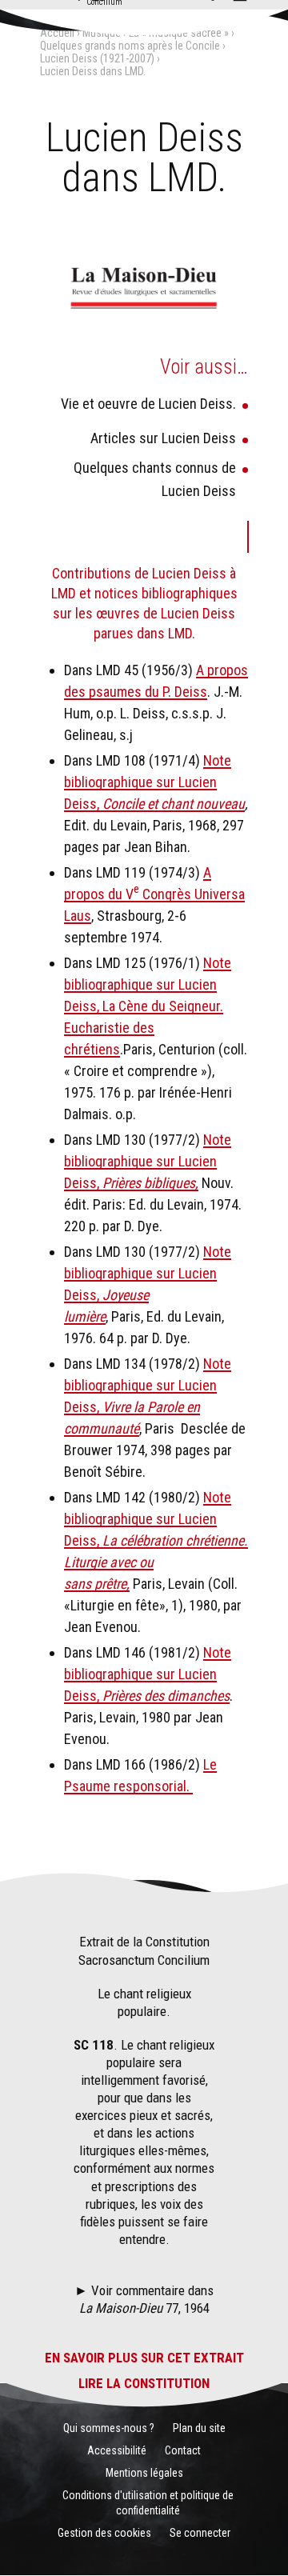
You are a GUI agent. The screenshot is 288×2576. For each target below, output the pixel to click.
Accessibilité (117, 2450)
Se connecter (200, 2533)
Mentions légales (144, 2473)
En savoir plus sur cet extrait (144, 2358)
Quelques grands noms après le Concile (130, 46)
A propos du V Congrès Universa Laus (154, 894)
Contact (183, 2450)
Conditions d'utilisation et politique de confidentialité (148, 2502)
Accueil (57, 33)
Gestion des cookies (104, 2533)
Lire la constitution (144, 2383)
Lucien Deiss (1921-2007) (97, 58)
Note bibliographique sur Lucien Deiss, (148, 782)
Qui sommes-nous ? (109, 2428)
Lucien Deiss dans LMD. (93, 71)
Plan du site (199, 2428)
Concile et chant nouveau (174, 804)
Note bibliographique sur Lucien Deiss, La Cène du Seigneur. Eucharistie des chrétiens (148, 1006)
